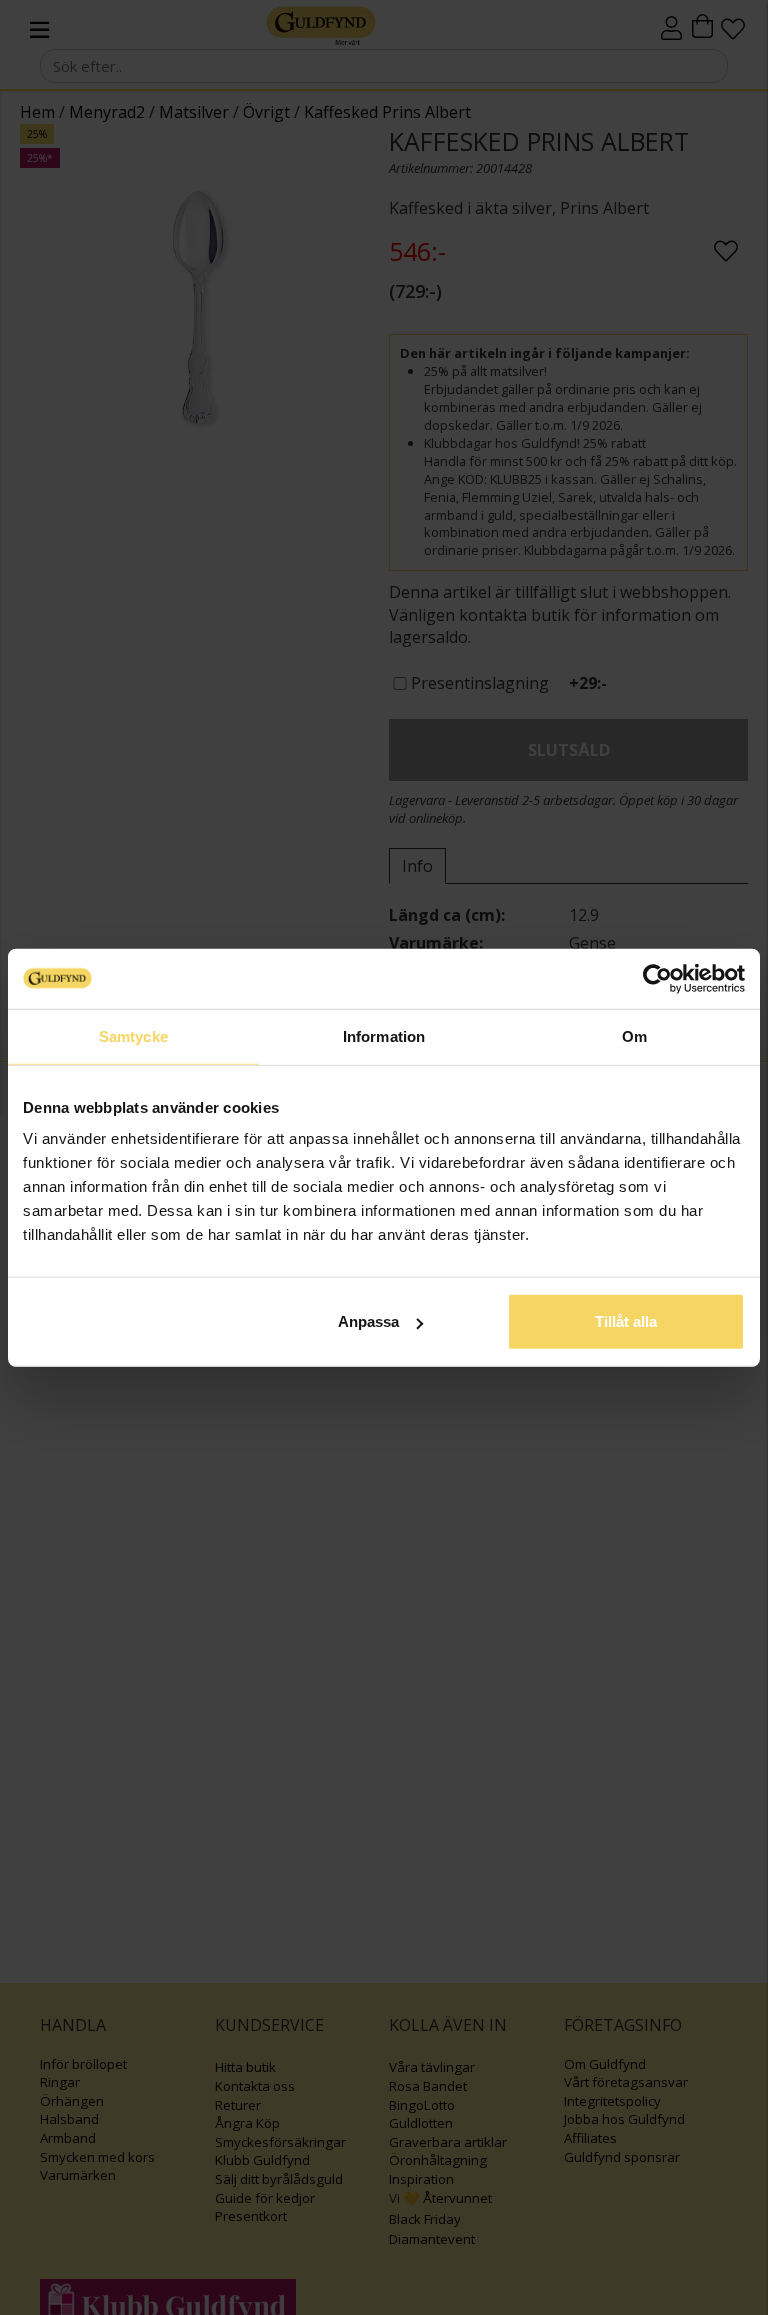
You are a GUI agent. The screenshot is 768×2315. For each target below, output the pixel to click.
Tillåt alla (626, 1321)
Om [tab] (634, 1035)
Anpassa (368, 1321)
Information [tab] (384, 1035)
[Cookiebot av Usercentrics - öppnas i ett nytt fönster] (657, 978)
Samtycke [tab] (133, 1035)
